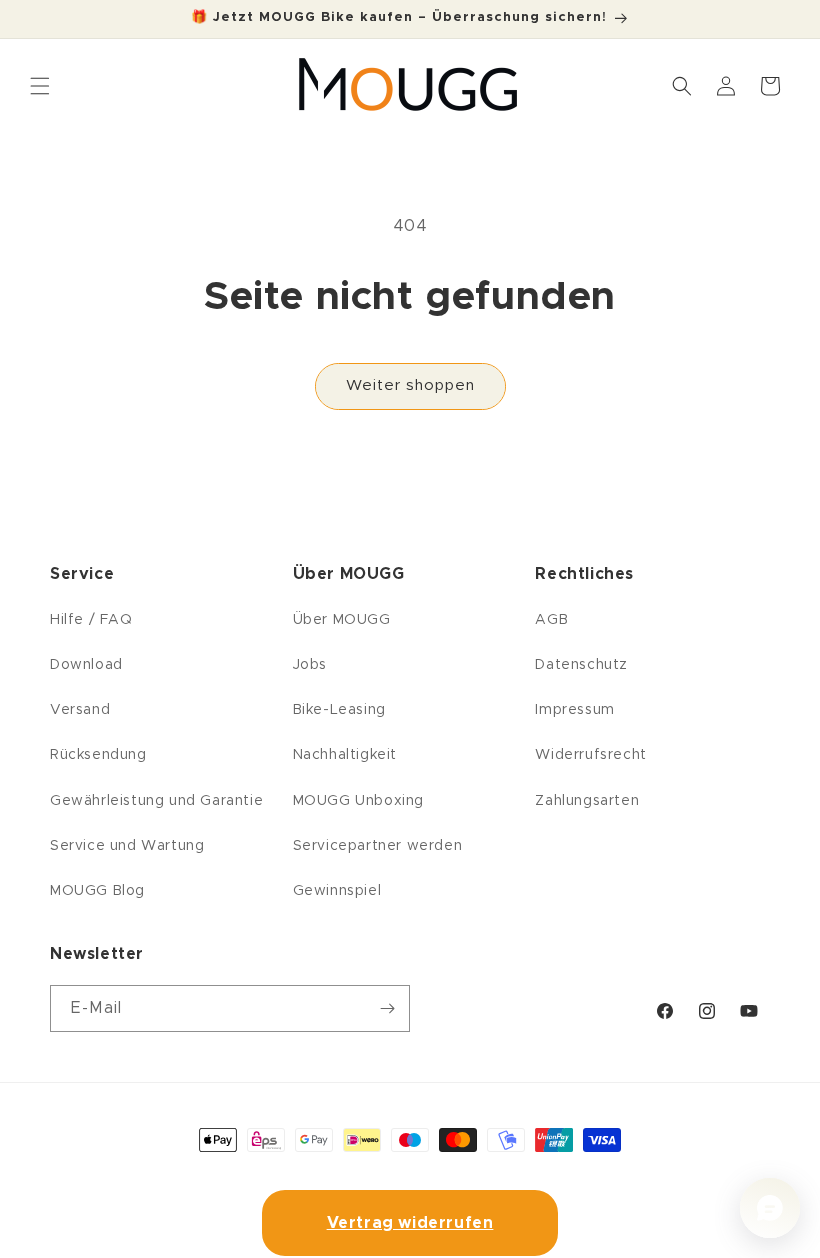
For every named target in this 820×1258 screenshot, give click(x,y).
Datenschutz (581, 665)
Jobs (310, 665)
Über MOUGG (342, 620)
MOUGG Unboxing (358, 801)
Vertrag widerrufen (410, 1223)
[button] (682, 86)
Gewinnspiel (337, 891)
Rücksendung (98, 755)
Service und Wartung (127, 846)
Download (86, 665)
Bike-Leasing (339, 710)
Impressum (574, 710)
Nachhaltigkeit (345, 755)
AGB (551, 620)
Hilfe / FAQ (91, 620)
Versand (80, 710)
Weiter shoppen (410, 385)
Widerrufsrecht (590, 755)
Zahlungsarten (587, 801)
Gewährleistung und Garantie (156, 801)
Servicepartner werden (378, 846)
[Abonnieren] (387, 1008)
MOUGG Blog (97, 891)
